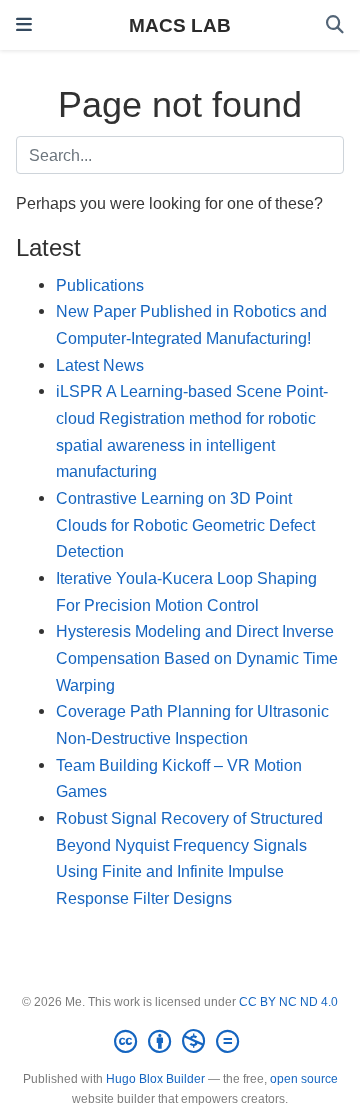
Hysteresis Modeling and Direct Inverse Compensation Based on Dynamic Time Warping (197, 657)
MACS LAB (180, 25)
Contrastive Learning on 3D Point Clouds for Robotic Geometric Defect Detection (185, 524)
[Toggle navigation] (24, 25)
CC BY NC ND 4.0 (288, 1002)
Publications (100, 285)
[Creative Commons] (180, 1042)
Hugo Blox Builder (155, 1079)
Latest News (100, 365)
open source (304, 1079)
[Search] (335, 25)
